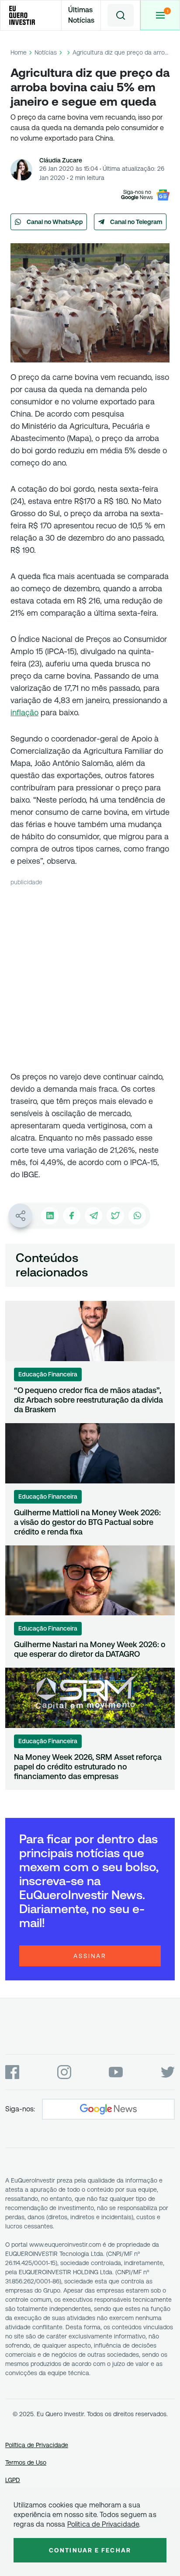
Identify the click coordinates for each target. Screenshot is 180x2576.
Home (19, 52)
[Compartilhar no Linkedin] (50, 1216)
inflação (24, 712)
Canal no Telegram (136, 222)
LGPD (13, 2480)
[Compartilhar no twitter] (115, 1216)
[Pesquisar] (121, 15)
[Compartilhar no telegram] (93, 1216)
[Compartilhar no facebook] (72, 1216)
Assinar (90, 1956)
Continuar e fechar (90, 2550)
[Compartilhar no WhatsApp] (137, 1216)
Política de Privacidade (37, 2445)
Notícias (46, 52)
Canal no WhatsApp (55, 222)
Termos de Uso (26, 2462)
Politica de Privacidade (103, 2524)
